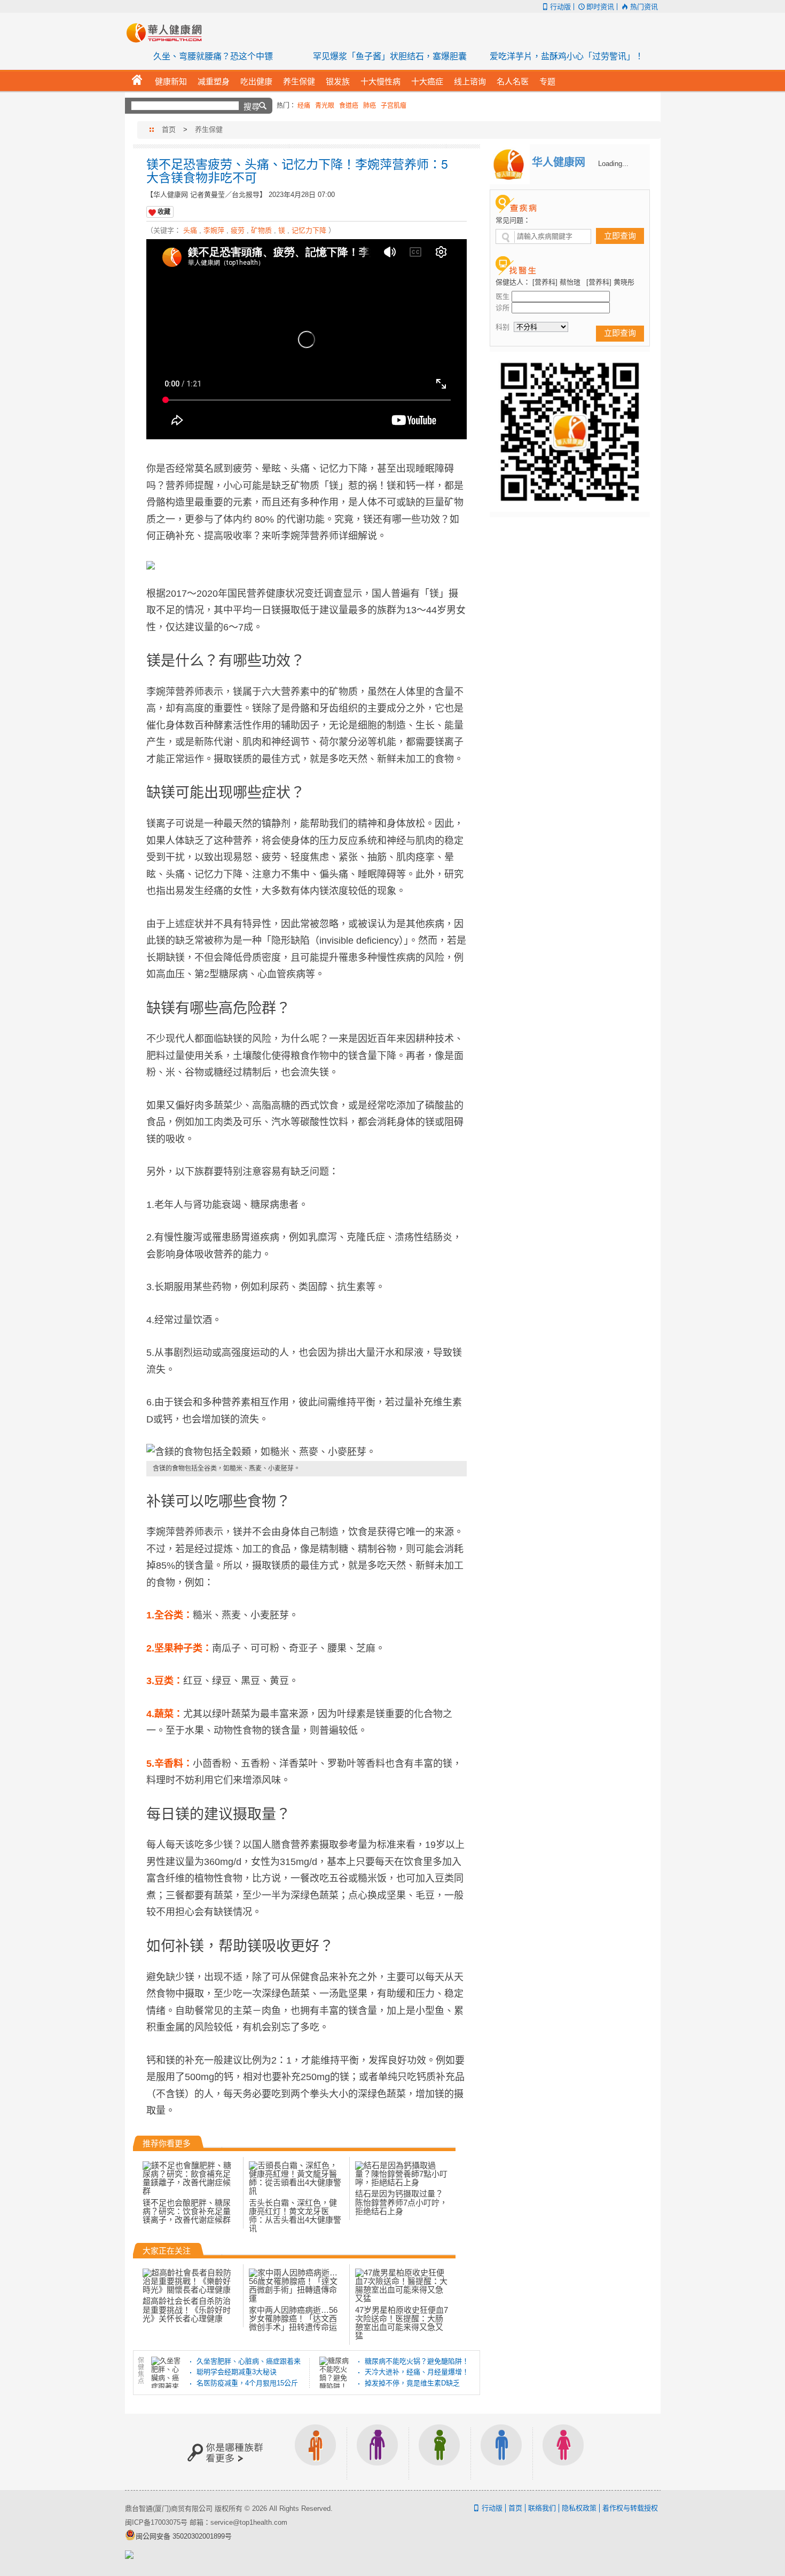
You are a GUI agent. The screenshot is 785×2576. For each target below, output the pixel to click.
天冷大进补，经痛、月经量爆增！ (417, 2372)
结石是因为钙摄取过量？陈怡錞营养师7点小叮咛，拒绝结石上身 (401, 2202)
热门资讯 (644, 7)
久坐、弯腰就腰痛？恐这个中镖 (213, 56)
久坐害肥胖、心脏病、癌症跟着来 (249, 2361)
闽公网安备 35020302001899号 (184, 2536)
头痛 (190, 230)
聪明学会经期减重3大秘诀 (237, 2372)
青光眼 (325, 106)
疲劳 (238, 230)
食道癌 (349, 106)
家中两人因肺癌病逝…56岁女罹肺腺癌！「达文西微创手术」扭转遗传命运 (293, 2319)
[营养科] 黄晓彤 (610, 282)
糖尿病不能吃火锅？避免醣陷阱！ (417, 2361)
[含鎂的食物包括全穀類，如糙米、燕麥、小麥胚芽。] (307, 1452)
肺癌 (370, 106)
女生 (563, 2452)
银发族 (378, 2452)
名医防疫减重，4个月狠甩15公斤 (247, 2383)
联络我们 (542, 2508)
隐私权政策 (579, 2508)
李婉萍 (214, 230)
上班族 (316, 2452)
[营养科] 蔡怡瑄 (556, 282)
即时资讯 (600, 7)
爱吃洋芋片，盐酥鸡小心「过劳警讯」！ (567, 56)
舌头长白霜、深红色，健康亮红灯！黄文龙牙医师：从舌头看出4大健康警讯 (295, 2216)
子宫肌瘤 (394, 106)
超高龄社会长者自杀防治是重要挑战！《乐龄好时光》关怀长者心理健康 (187, 2310)
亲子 (439, 2452)
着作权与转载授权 (630, 2508)
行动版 (560, 7)
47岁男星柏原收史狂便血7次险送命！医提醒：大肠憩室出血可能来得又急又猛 (402, 2323)
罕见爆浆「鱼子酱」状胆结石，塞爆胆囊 (390, 56)
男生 (501, 2452)
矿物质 (261, 230)
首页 (169, 129)
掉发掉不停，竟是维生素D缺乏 (412, 2383)
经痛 (304, 106)
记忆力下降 (309, 230)
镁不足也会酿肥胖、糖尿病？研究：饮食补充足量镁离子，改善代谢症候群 (187, 2211)
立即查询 (620, 236)
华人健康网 (168, 33)
